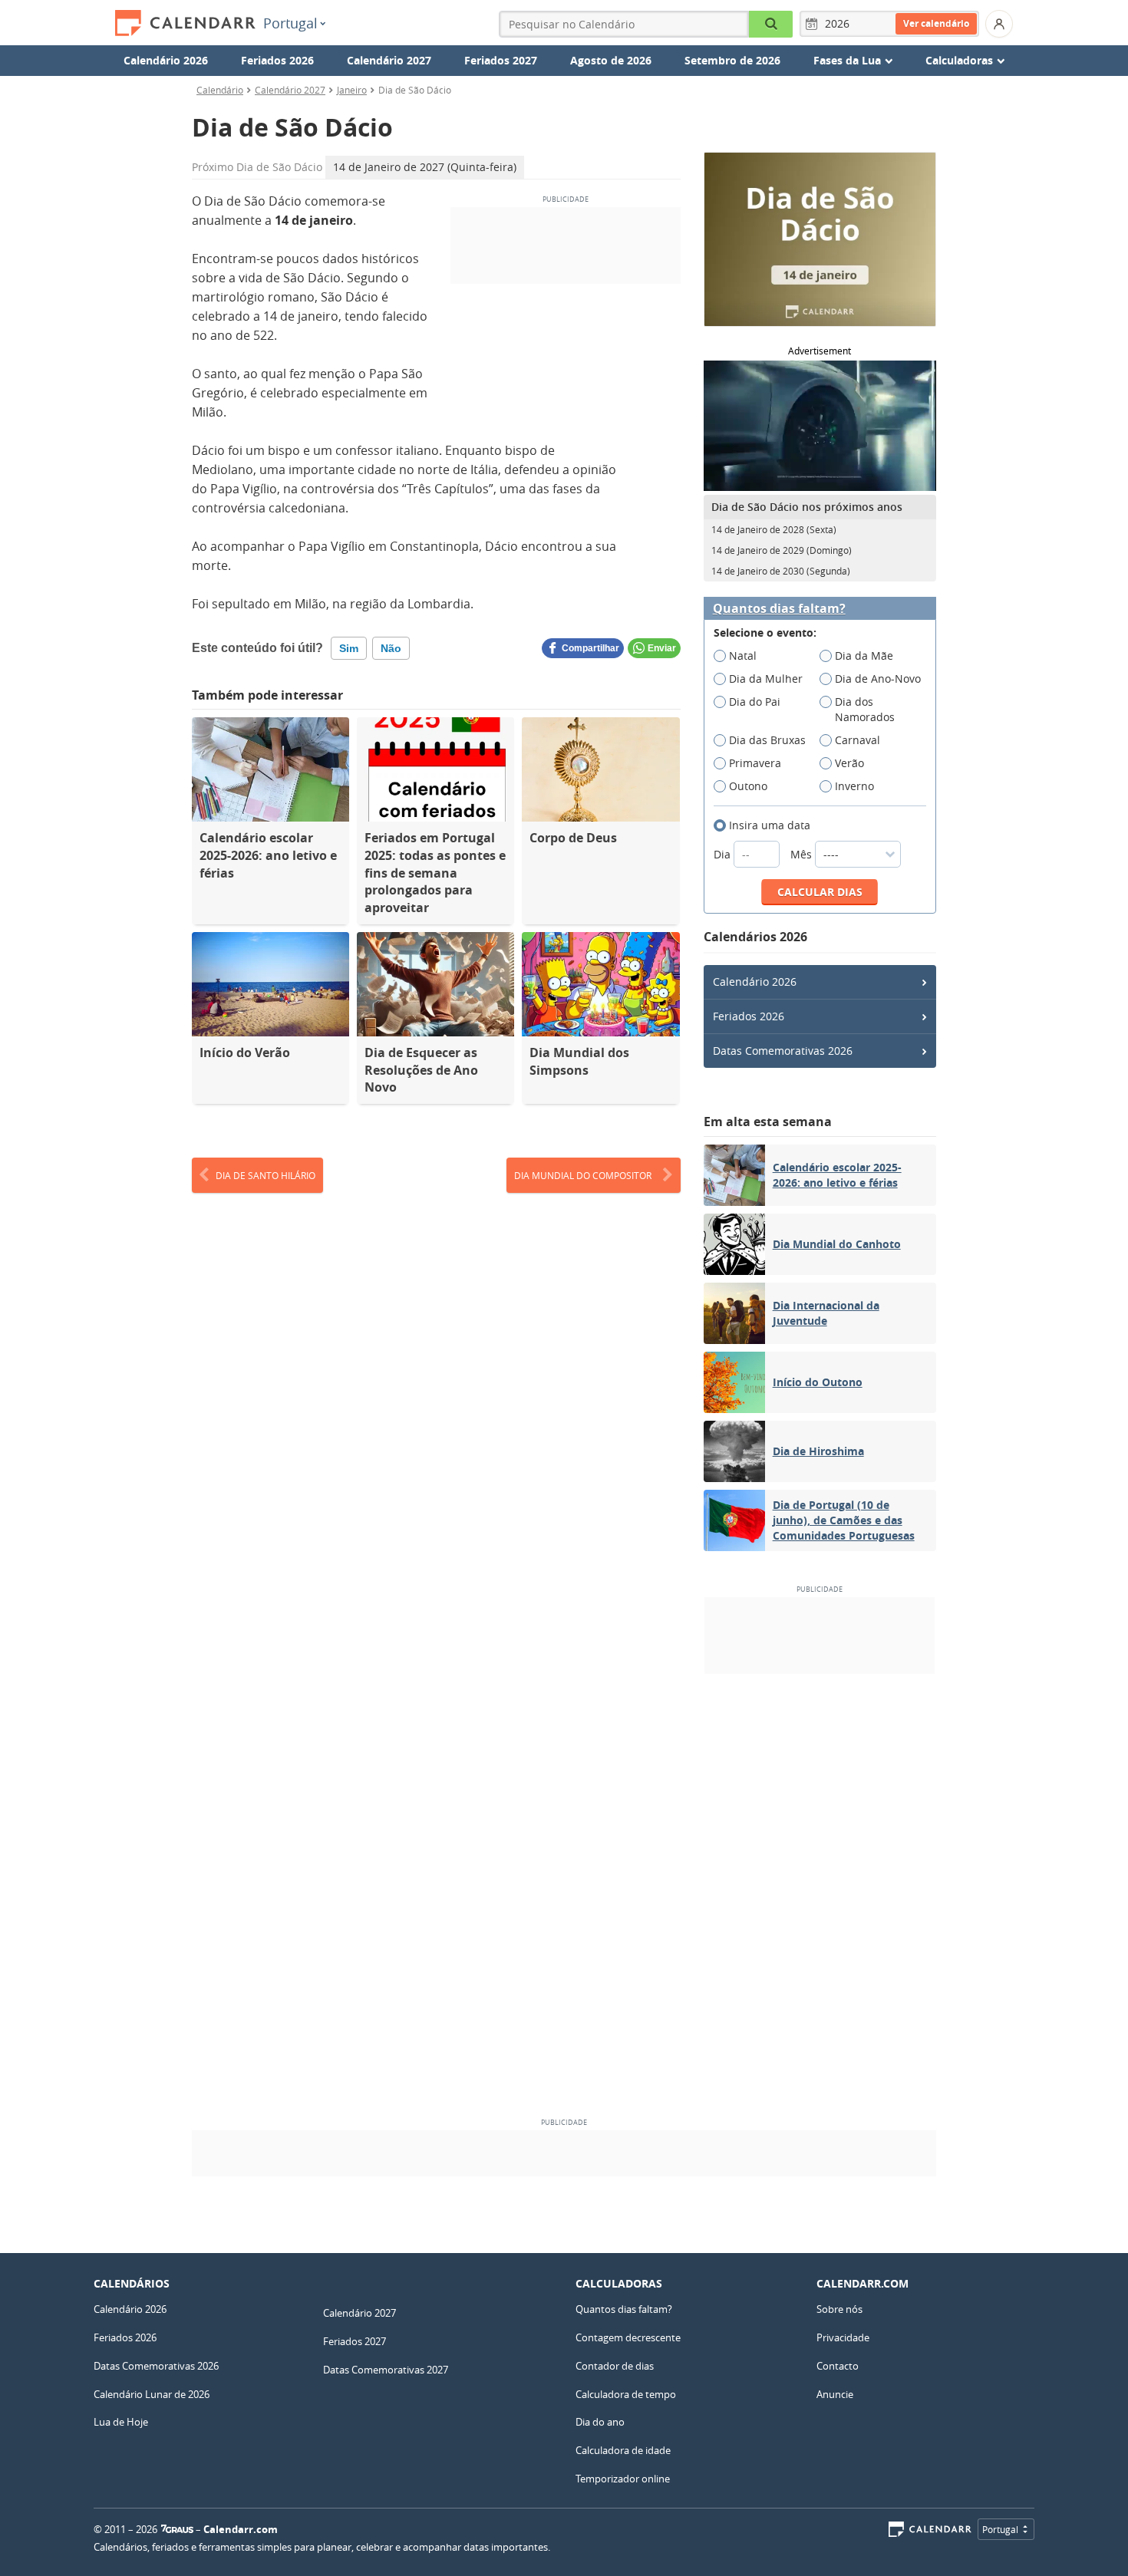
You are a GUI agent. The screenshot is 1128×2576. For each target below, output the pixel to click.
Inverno (854, 786)
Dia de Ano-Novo (878, 679)
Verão (849, 763)
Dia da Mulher (766, 679)
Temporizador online (623, 2479)
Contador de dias (615, 2366)
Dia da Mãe (864, 656)
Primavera (755, 763)
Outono (748, 786)
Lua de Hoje (121, 2422)
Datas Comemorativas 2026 (783, 1051)
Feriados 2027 (501, 60)
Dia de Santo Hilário (266, 1175)
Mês (803, 854)
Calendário (220, 90)
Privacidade (843, 2337)
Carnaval (858, 740)
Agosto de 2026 (611, 60)
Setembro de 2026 (732, 60)
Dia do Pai (755, 702)
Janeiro (352, 90)
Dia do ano (600, 2422)
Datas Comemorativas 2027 (386, 2370)
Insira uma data (770, 825)
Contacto (838, 2366)
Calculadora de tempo (626, 2394)
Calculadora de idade (623, 2450)
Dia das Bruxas (767, 740)
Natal (743, 656)
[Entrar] (999, 24)
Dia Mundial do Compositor (583, 1175)
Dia (724, 854)
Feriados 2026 (277, 60)
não (391, 648)
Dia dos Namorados (865, 709)
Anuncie (835, 2394)
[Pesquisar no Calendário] (771, 24)
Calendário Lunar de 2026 (152, 2394)
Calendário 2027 (389, 60)
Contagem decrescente (628, 2337)
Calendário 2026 (166, 60)
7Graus (177, 2529)
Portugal (290, 23)
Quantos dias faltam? (779, 609)
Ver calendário (936, 23)
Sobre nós (839, 2309)
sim (349, 648)
